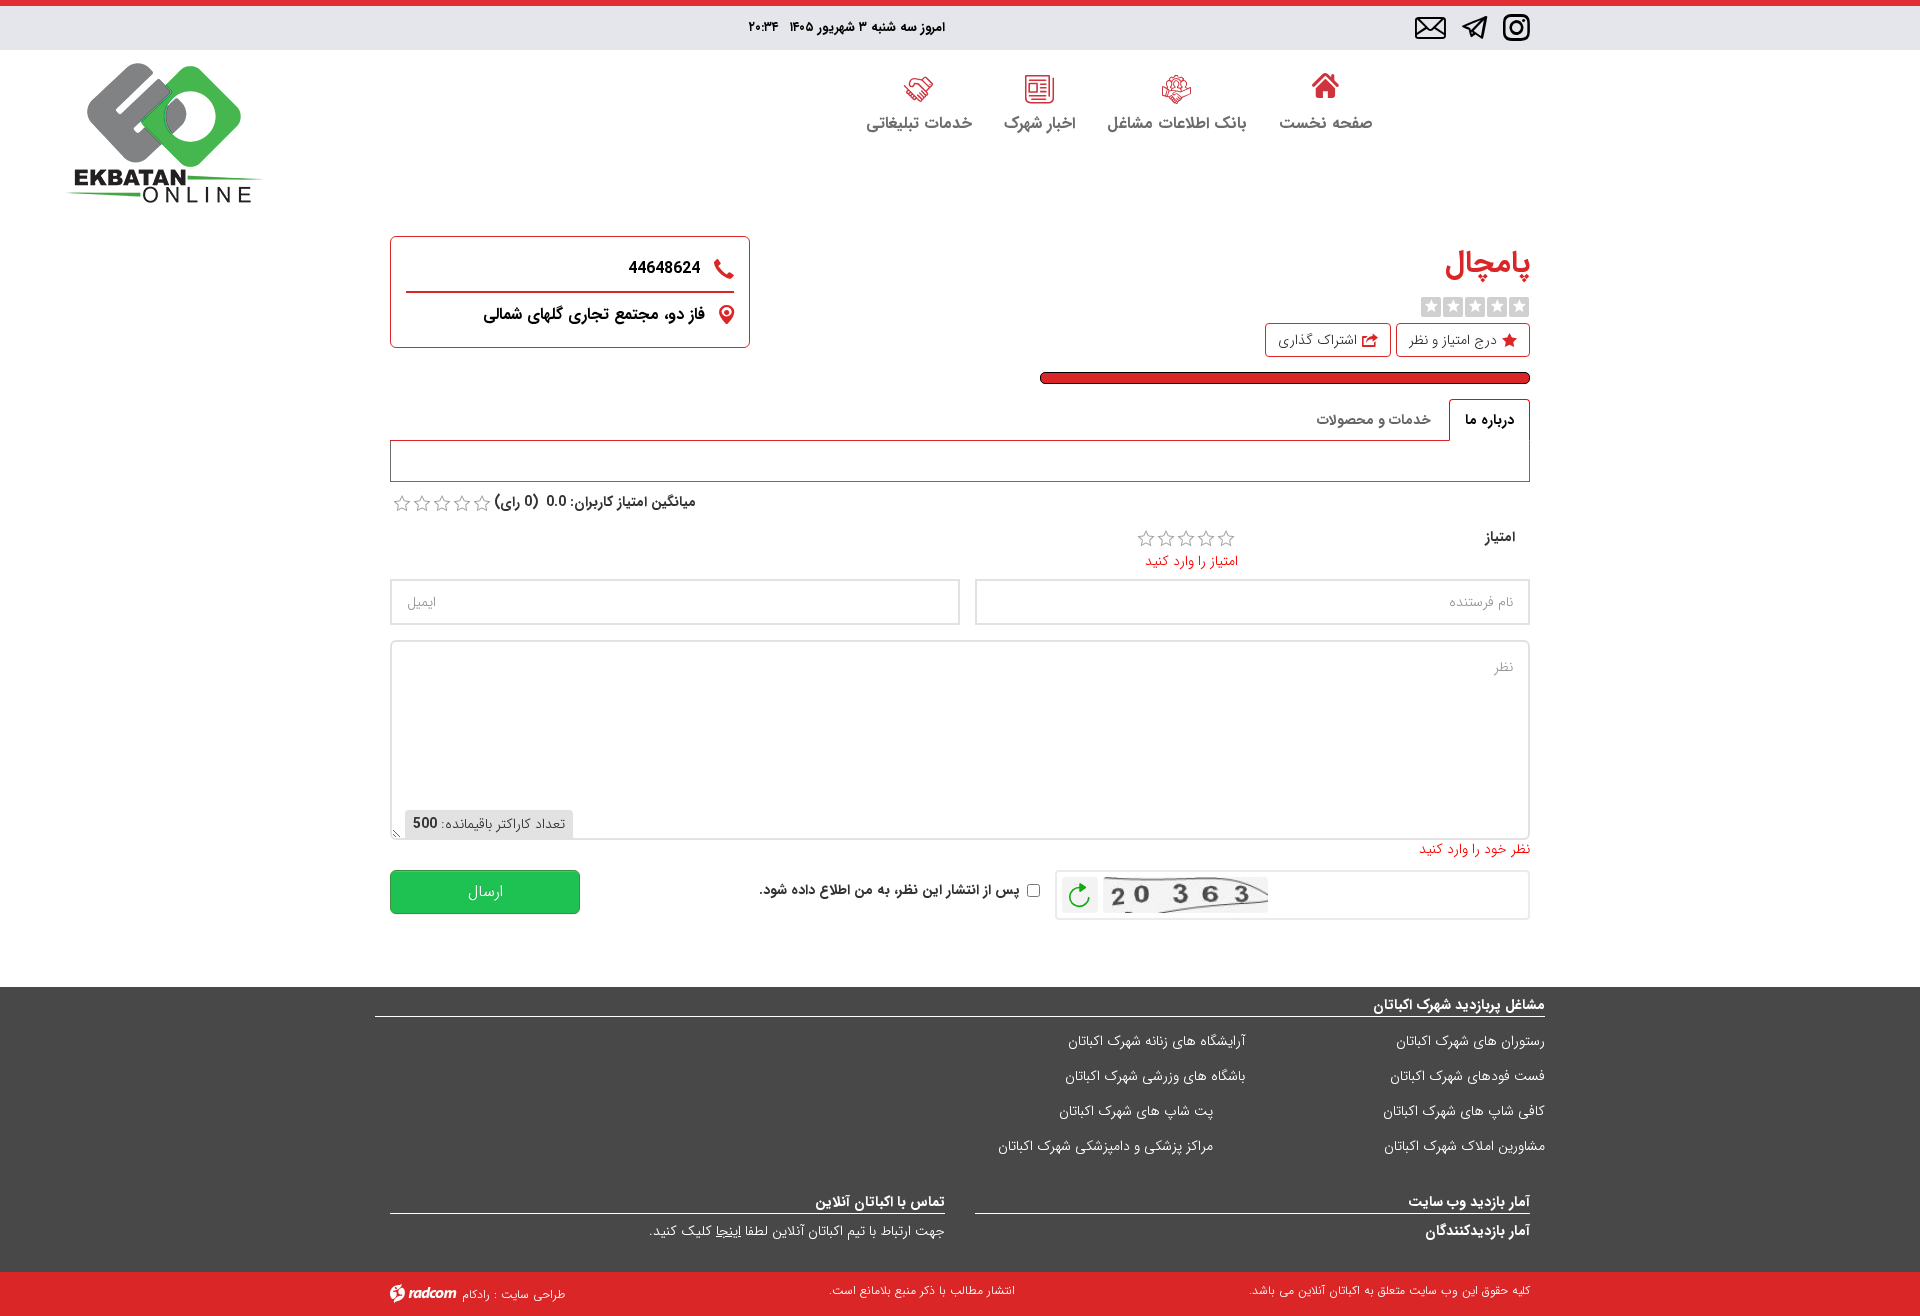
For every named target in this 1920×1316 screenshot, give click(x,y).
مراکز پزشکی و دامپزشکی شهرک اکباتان (1105, 1146)
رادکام (476, 1294)
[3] (1186, 539)
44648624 (664, 268)
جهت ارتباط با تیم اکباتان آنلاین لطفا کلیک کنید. (797, 1231)
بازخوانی (1080, 890)
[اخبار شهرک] (1039, 87)
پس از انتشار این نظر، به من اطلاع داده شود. (889, 890)
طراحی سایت (533, 1294)
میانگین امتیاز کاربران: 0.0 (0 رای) (595, 502)
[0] (1431, 307)
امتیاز (1500, 537)
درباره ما (1489, 420)
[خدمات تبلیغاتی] (919, 87)
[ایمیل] (1430, 29)
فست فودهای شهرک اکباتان (1467, 1076)
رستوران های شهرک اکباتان (1470, 1041)
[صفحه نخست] (1326, 87)
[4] (1206, 539)
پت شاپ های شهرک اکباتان (1136, 1111)
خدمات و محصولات (1374, 420)
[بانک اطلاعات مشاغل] (1177, 87)
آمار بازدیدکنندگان (1477, 1231)
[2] (1166, 539)
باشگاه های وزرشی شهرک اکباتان (1155, 1076)
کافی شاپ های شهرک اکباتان (1464, 1111)
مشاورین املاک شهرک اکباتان (1464, 1146)
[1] (1146, 539)
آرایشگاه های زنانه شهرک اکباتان (1156, 1041)
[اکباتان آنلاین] (164, 135)
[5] (1226, 539)
